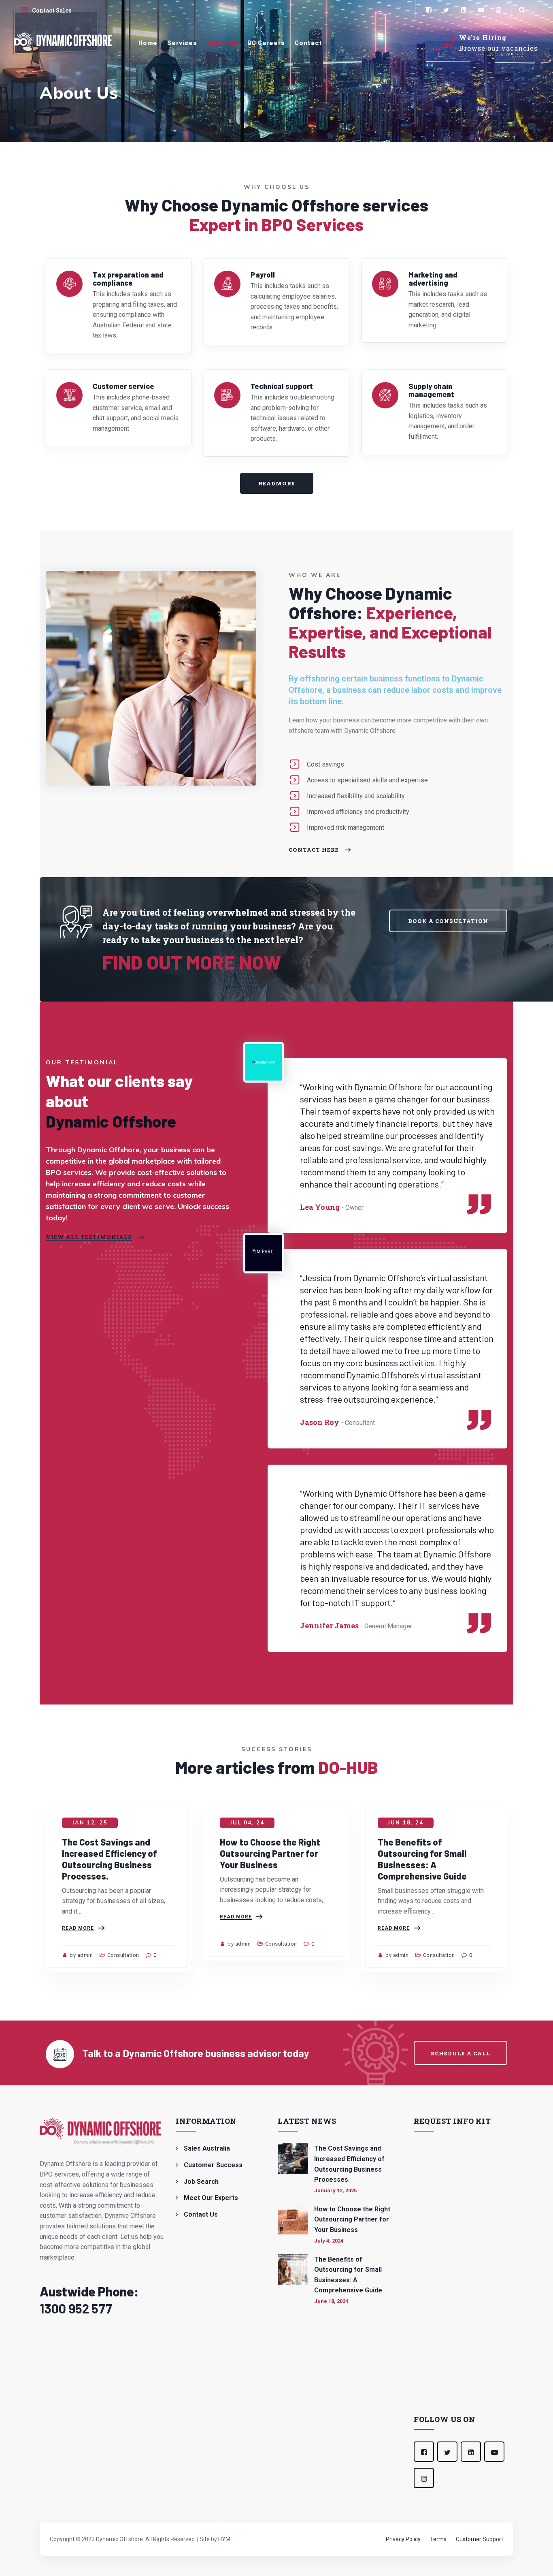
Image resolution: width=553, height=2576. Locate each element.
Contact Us (201, 2214)
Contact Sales (52, 10)
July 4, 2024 (329, 2241)
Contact (308, 42)
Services (182, 42)
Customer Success (213, 2165)
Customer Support (480, 2539)
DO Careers (266, 42)
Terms (438, 2539)
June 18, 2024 (331, 2301)
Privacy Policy (403, 2539)
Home (148, 42)
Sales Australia (207, 2148)
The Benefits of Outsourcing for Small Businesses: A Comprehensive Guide (348, 2275)
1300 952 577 (76, 2308)
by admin (81, 1955)
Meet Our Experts (211, 2198)
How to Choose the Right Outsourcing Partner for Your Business (270, 1853)
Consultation (123, 1955)
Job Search (201, 2182)
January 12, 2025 (335, 2190)
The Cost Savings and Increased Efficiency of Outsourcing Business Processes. (349, 2164)
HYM (224, 2539)
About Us (222, 42)
